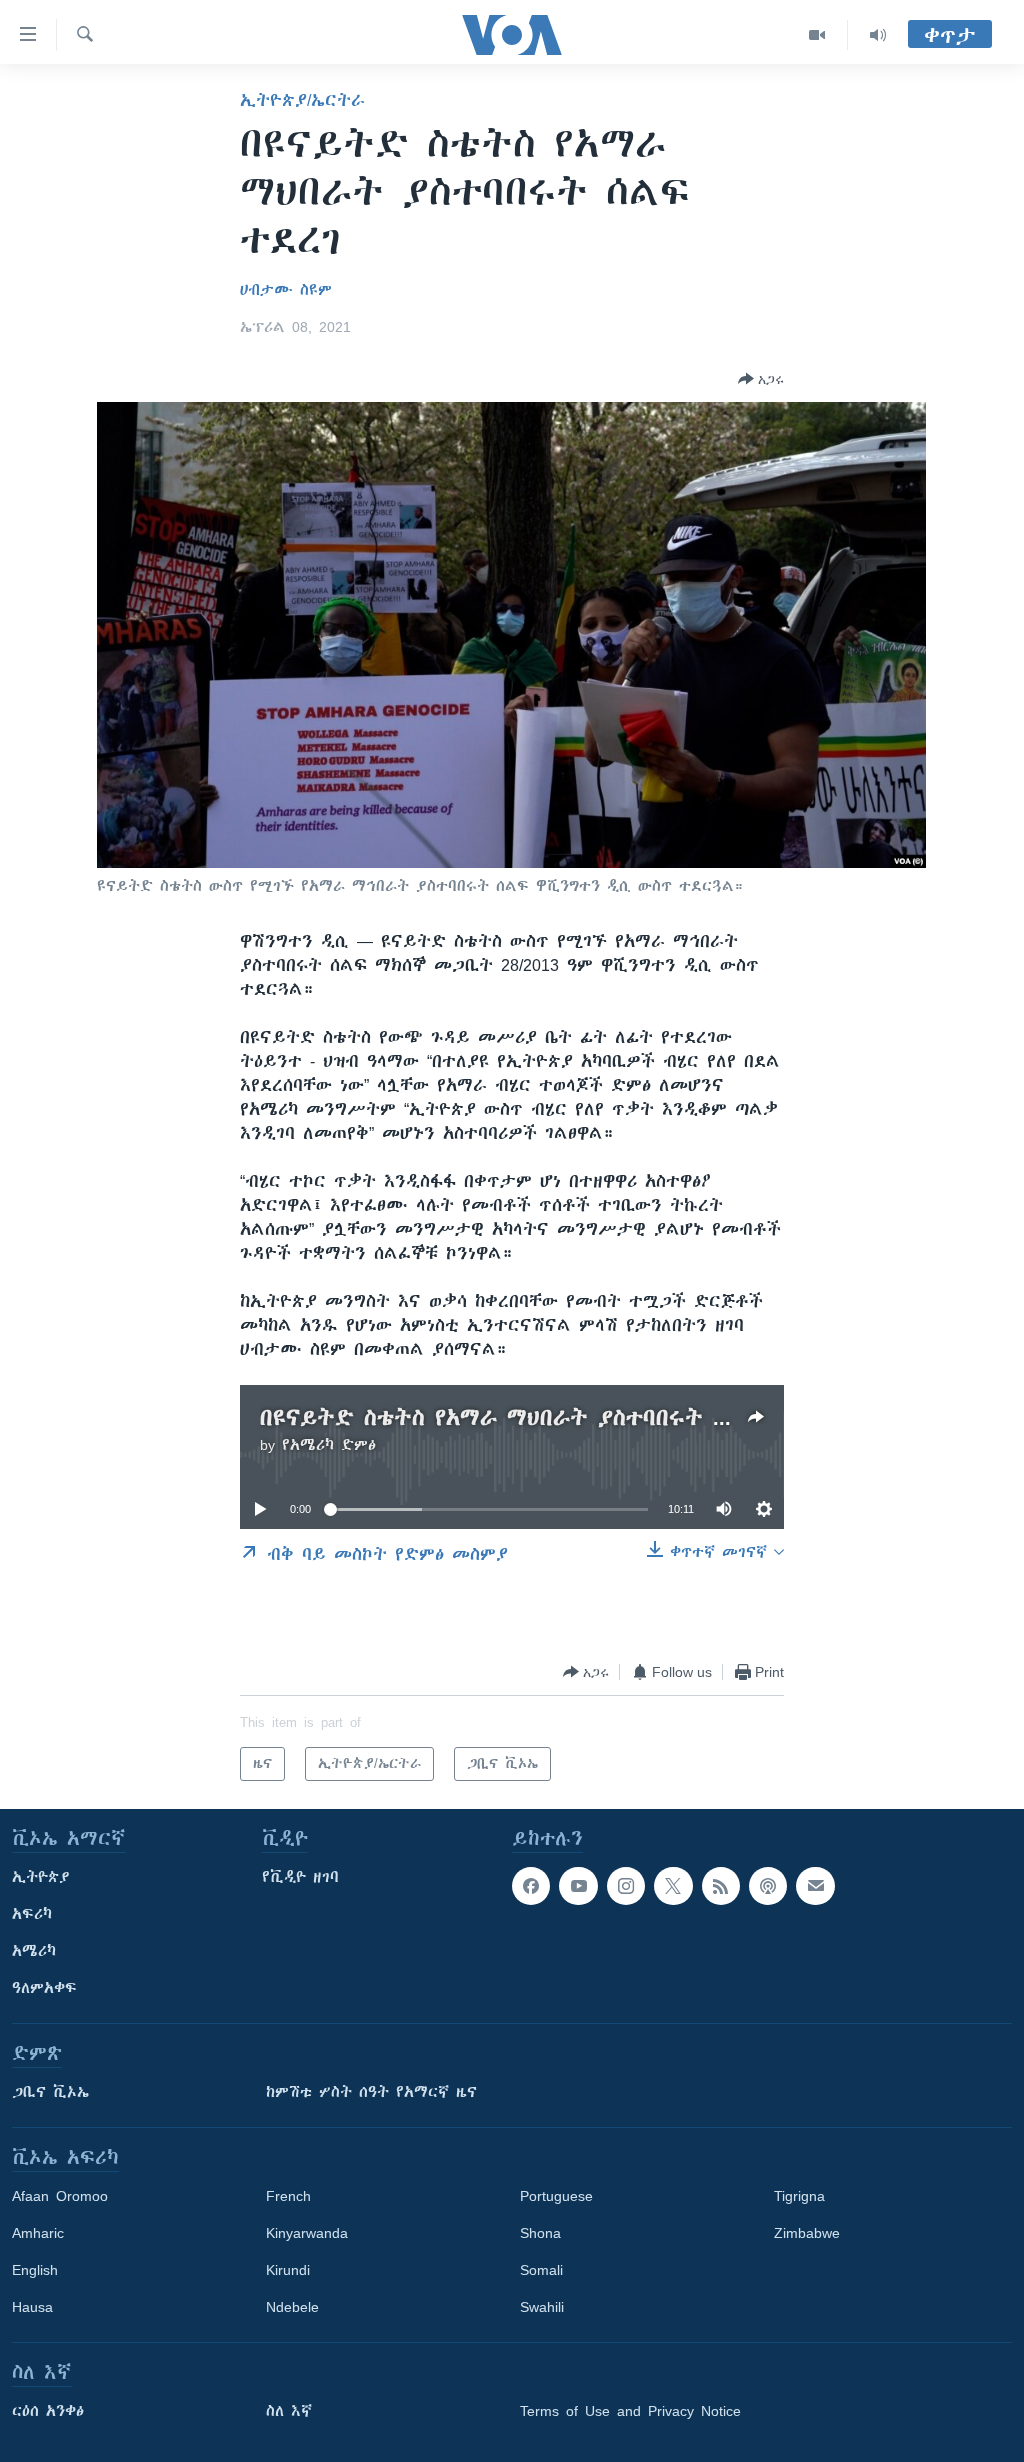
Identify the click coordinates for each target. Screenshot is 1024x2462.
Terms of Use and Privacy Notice (630, 2411)
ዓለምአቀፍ (44, 1988)
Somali (541, 2270)
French (288, 2196)
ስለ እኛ (289, 2411)
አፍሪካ (32, 1914)
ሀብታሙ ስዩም (286, 290)
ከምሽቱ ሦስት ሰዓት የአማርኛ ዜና (371, 2092)
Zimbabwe (807, 2233)
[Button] (761, 379)
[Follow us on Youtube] (578, 1886)
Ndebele (292, 2307)
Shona (540, 2233)
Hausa (32, 2307)
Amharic (38, 2233)
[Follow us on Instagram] (626, 1886)
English (35, 2270)
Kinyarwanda (307, 2233)
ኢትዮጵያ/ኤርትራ (302, 100)
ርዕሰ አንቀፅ (48, 2411)
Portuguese (556, 2196)
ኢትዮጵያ (41, 1877)
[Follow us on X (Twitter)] (673, 1886)
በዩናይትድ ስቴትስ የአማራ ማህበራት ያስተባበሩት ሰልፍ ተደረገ (543, 1417)
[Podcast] (768, 1886)
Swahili (542, 2307)
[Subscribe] (815, 1886)
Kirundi (288, 2270)
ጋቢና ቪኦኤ (50, 2092)
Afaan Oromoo (60, 2196)
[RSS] (721, 1886)
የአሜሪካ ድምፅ (329, 1445)
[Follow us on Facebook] (531, 1886)
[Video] (817, 35)
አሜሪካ (34, 1951)
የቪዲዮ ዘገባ (300, 1877)
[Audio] (878, 35)
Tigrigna (799, 2196)
